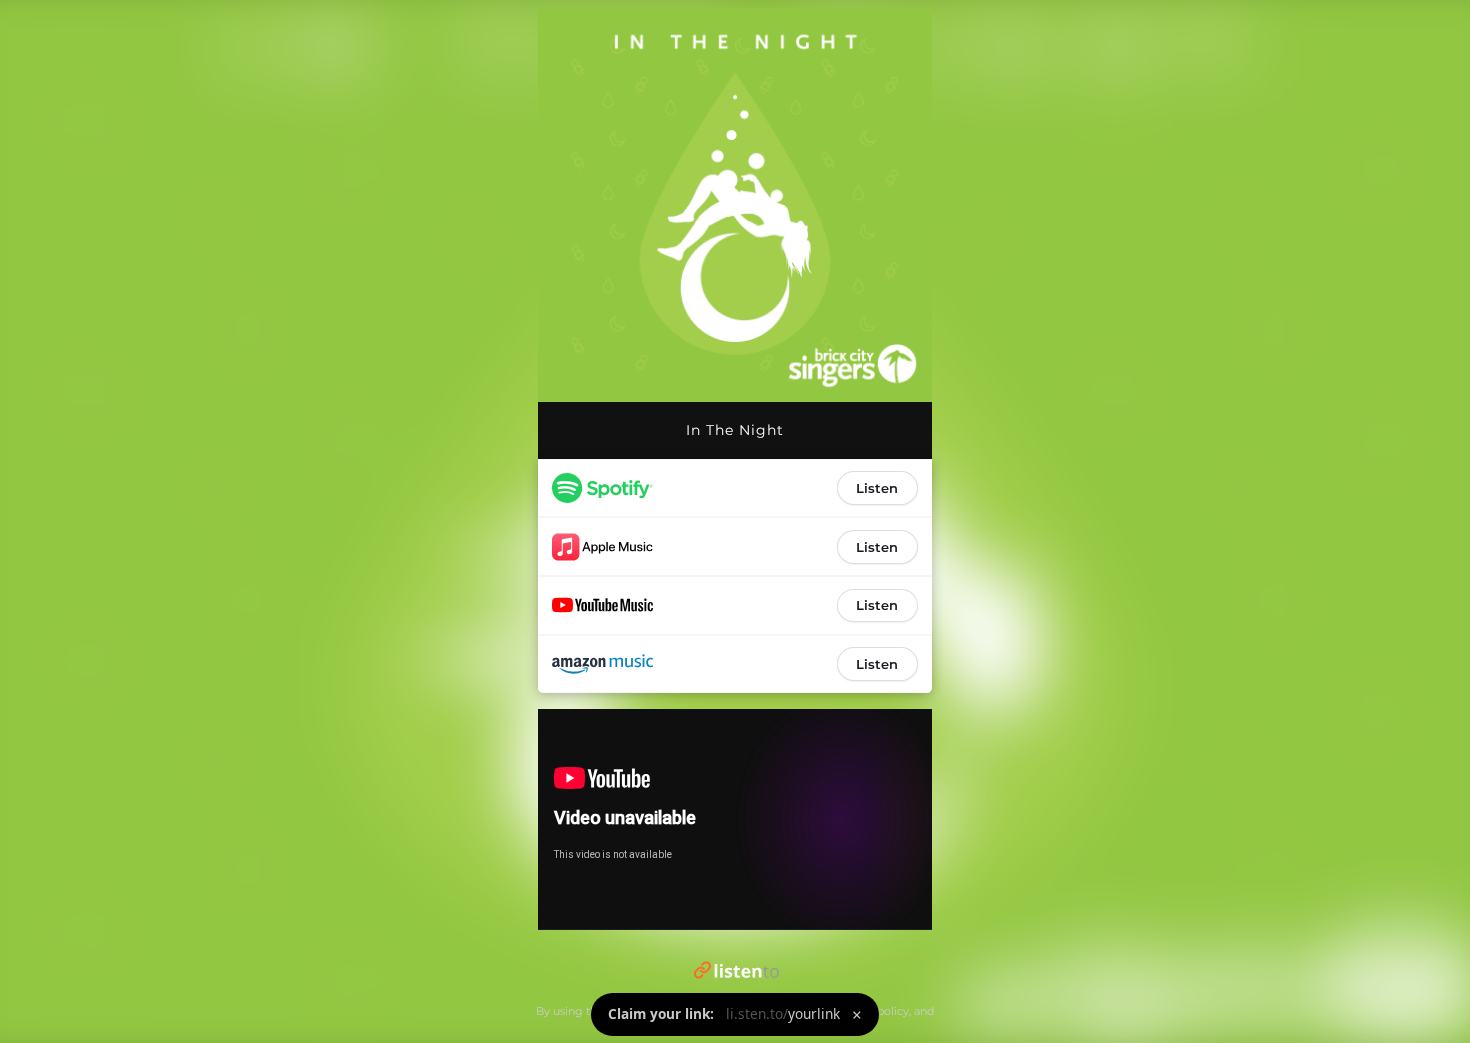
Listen (877, 488)
